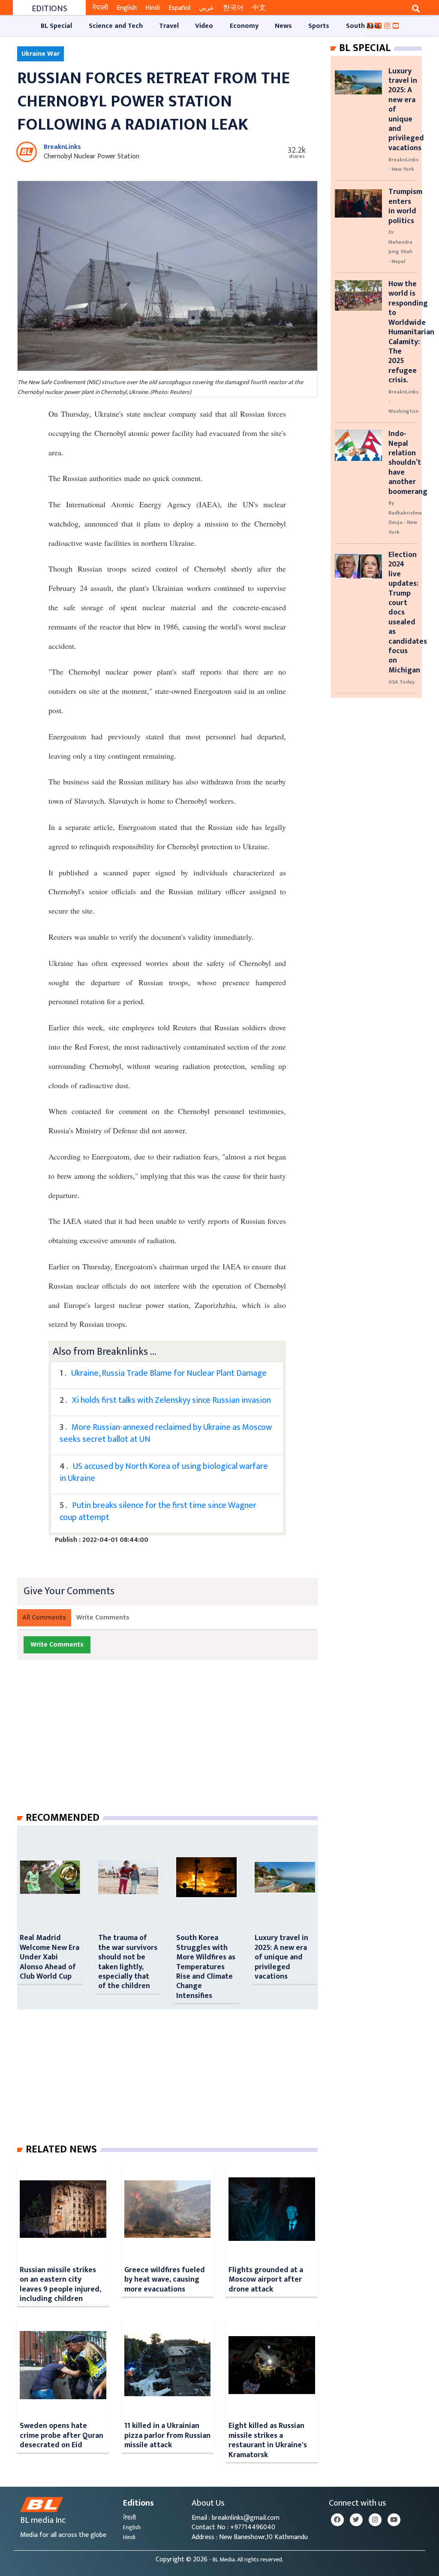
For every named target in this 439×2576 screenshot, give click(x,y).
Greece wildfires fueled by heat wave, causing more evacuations (165, 2279)
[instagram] (375, 2520)
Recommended (63, 1818)
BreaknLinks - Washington (403, 401)
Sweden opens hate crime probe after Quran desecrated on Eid (62, 2435)
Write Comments (103, 1618)
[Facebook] (337, 2520)
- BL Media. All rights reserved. (246, 2560)
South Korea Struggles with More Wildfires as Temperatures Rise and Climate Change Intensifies (206, 1966)
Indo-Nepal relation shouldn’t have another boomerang (408, 462)
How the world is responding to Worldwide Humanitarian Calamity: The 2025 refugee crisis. (411, 332)
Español (179, 8)
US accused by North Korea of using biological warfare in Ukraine (164, 1472)
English (127, 8)
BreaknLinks (62, 147)
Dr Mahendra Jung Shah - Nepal (400, 247)
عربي (207, 8)
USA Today (401, 682)
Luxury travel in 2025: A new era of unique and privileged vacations (281, 1957)
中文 (259, 8)
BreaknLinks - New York (403, 164)
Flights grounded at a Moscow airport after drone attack (266, 2279)
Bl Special (365, 48)
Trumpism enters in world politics (405, 206)
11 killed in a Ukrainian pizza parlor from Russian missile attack (167, 2435)
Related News (61, 2149)
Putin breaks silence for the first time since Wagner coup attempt (158, 1511)
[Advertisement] (174, 1744)
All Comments (44, 1618)
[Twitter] (356, 2520)
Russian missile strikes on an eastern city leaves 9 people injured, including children (60, 2284)
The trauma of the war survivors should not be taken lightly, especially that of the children (128, 1962)
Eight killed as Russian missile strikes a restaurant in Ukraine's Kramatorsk (268, 2440)
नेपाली (100, 8)
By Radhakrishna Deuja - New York (405, 517)
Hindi (153, 8)
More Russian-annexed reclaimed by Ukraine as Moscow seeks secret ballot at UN (166, 1433)
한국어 (233, 8)
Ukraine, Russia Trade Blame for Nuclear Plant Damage (169, 1373)
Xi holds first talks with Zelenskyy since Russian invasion (171, 1400)
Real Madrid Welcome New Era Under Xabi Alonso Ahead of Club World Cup (50, 1957)
